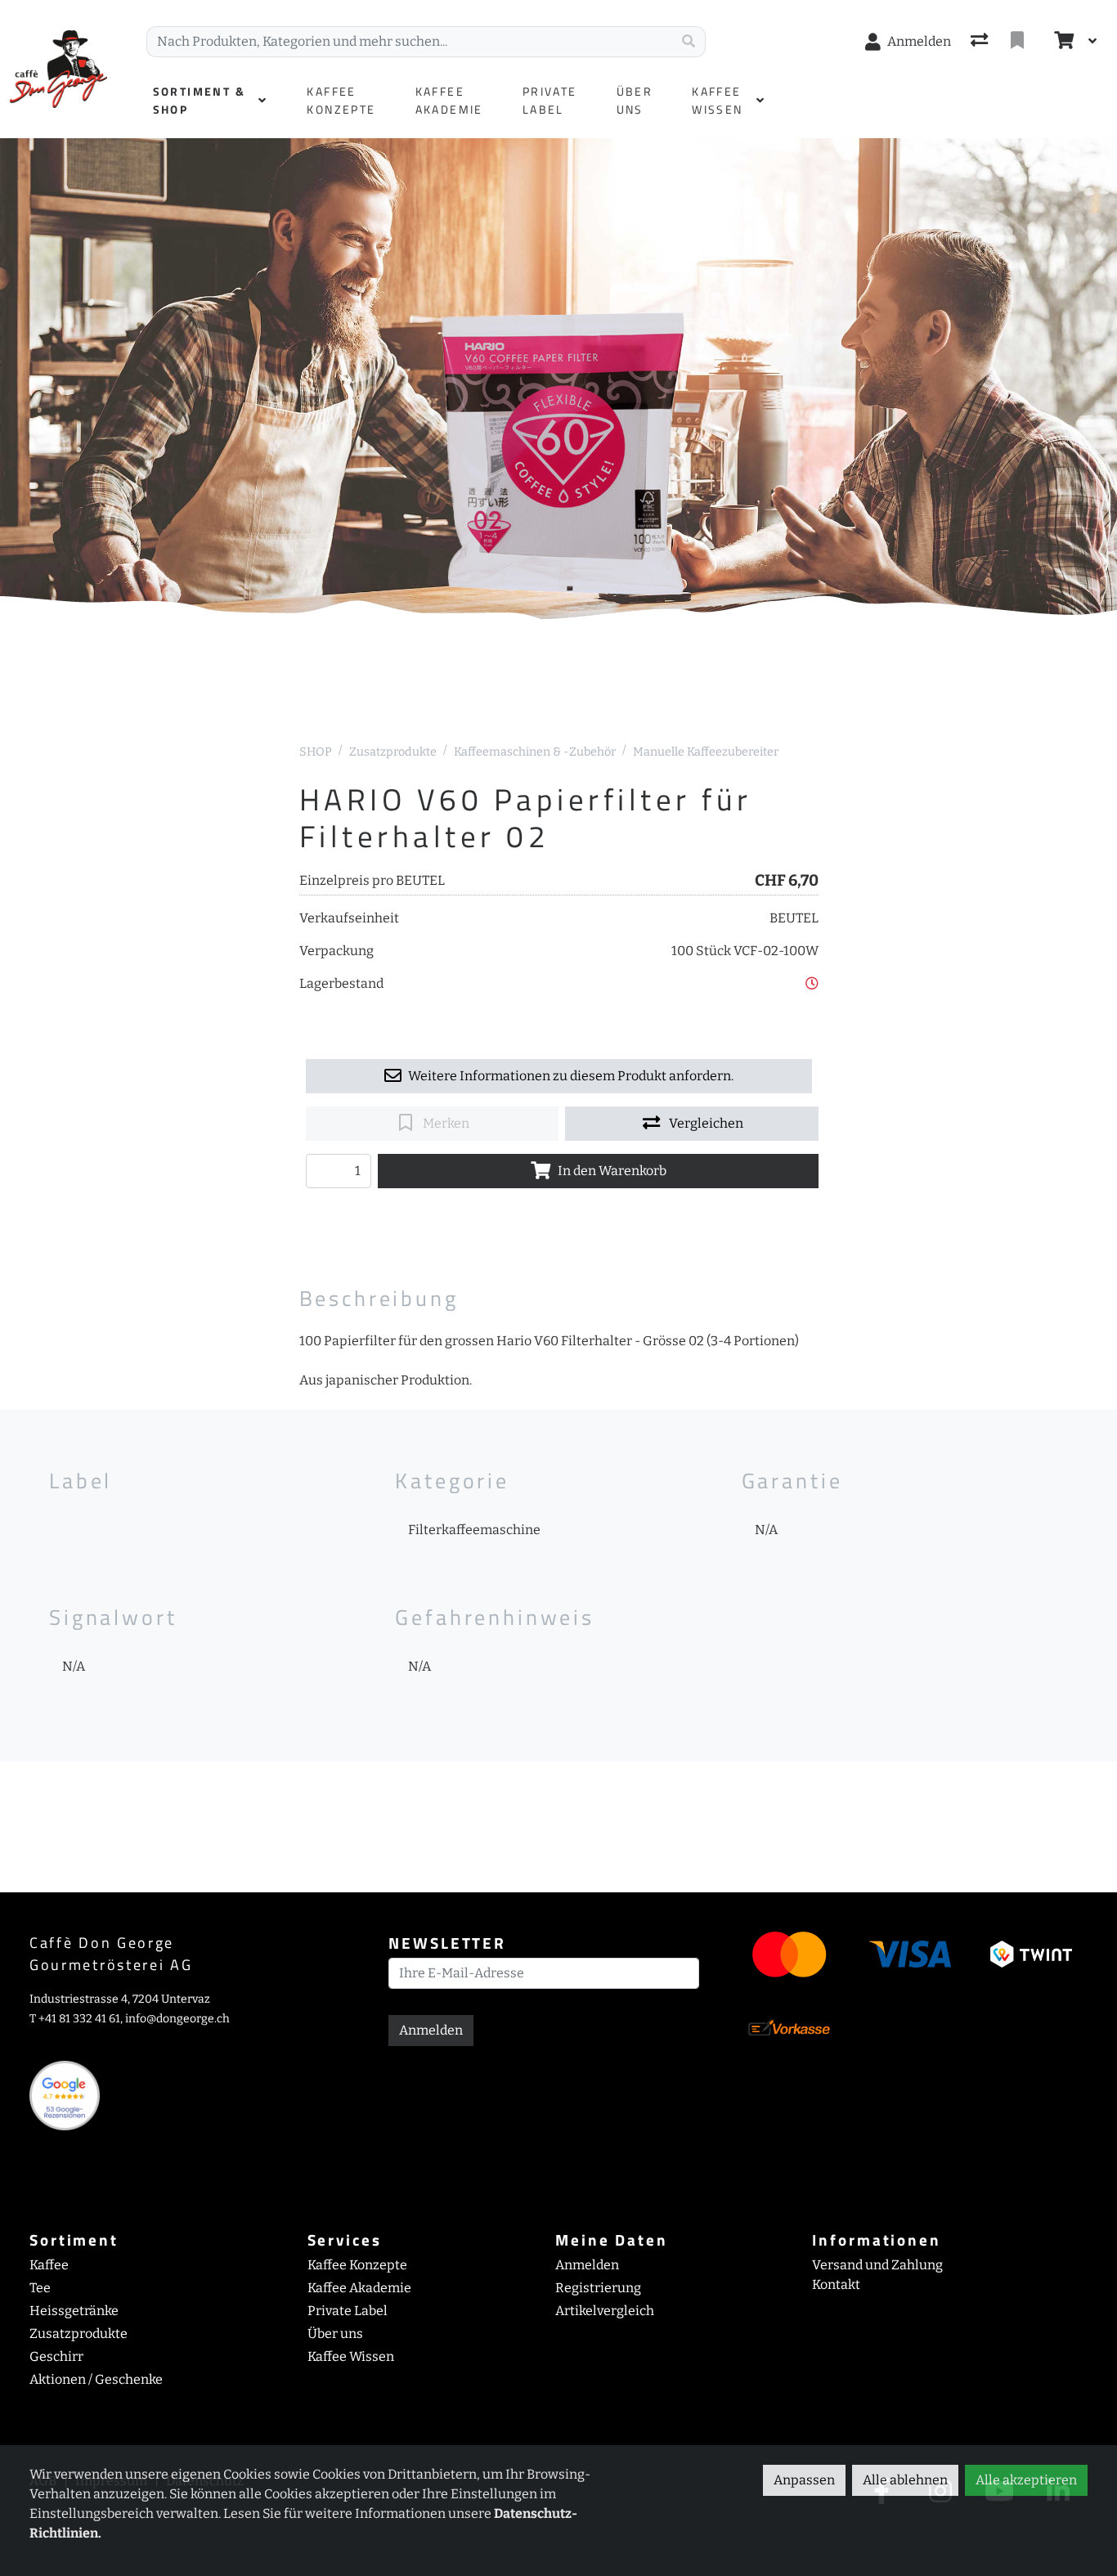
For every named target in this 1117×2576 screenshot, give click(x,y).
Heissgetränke (74, 2311)
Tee (40, 2288)
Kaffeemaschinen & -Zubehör (535, 752)
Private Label (348, 2311)
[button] (812, 983)
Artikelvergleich (605, 2311)
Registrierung (598, 2288)
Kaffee (49, 2265)
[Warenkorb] (1062, 42)
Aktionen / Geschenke (96, 2379)
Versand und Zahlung (877, 2265)
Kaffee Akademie (359, 2288)
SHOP (316, 752)
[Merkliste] (1019, 42)
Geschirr (56, 2356)
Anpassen (804, 2480)
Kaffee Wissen (351, 2356)
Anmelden (431, 2030)
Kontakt (836, 2284)
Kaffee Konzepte (357, 2265)
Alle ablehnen (905, 2480)
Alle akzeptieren (1026, 2480)
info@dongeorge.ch (177, 2019)
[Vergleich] (981, 42)
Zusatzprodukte (393, 752)
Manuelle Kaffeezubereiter (706, 752)
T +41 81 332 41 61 (75, 2019)
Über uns (335, 2334)
